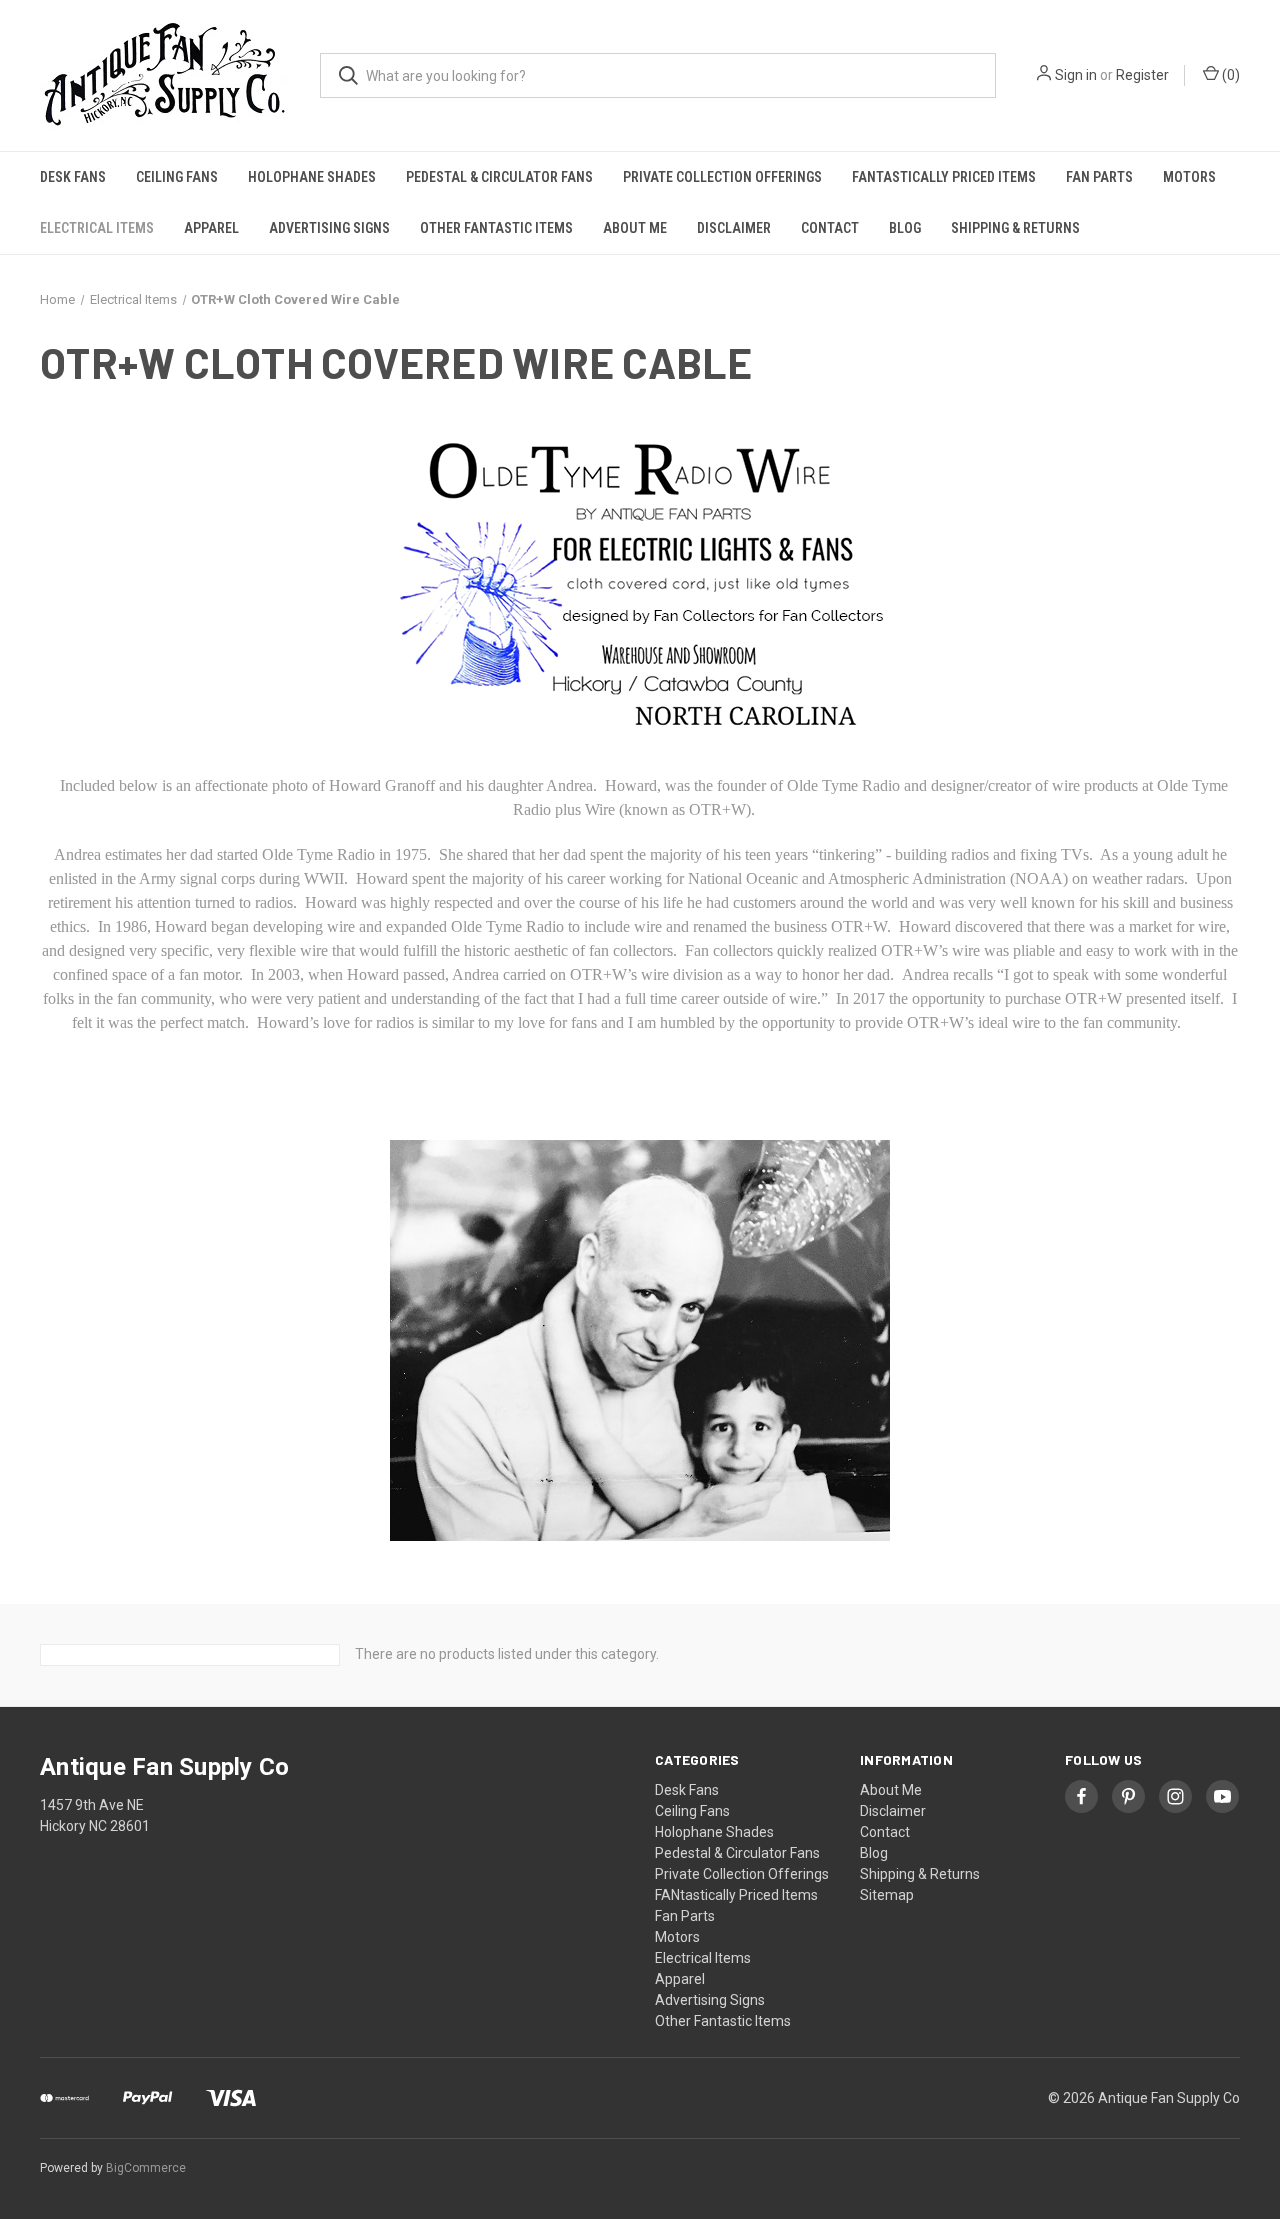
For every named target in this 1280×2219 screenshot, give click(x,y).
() (1229, 75)
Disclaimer (734, 228)
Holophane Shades (312, 177)
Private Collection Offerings (722, 177)
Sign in (1076, 75)
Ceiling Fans (177, 177)
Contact (830, 228)
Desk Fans (73, 177)
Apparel (211, 228)
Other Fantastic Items (496, 228)
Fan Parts (1099, 177)
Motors (1189, 177)
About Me (635, 228)
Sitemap (887, 1895)
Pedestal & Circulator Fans (499, 177)
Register (1142, 75)
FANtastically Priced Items (944, 177)
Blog (905, 228)
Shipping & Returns (1015, 228)
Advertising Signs (329, 228)
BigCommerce (146, 2168)
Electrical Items (97, 228)
